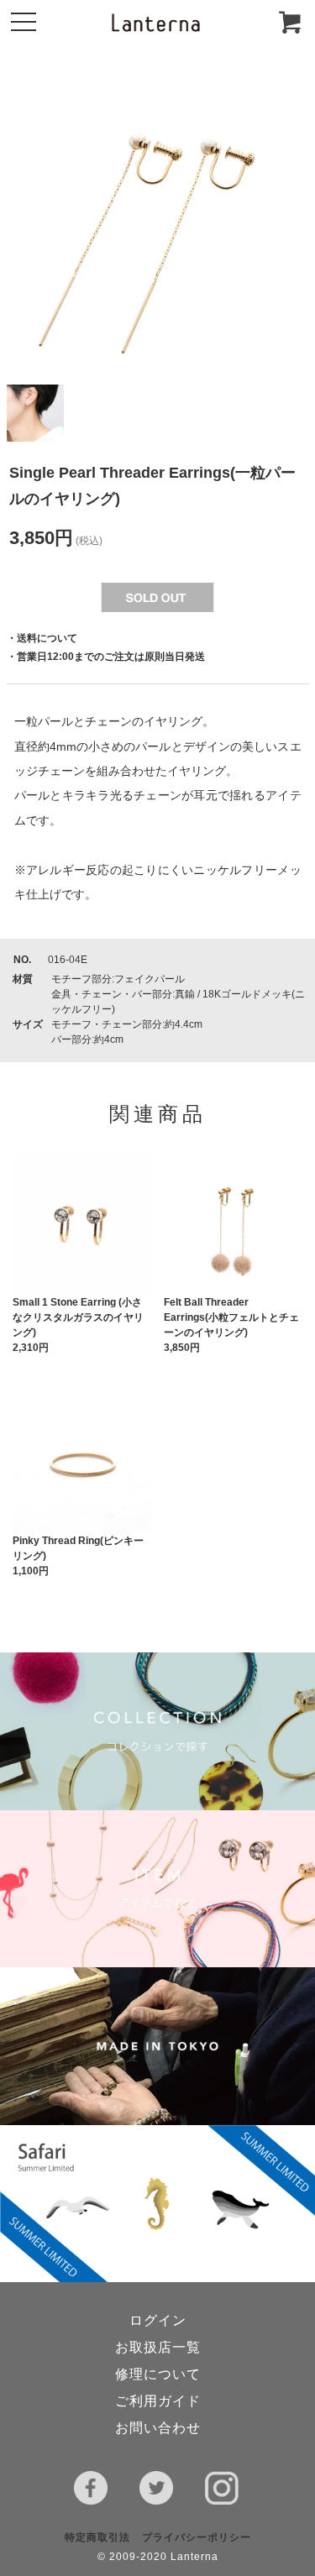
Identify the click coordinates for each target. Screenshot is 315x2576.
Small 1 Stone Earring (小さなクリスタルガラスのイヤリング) (78, 1317)
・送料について (42, 638)
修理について (158, 2374)
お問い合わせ (158, 2428)
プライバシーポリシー (197, 2537)
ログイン (158, 2320)
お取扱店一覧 (158, 2347)
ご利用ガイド (158, 2401)
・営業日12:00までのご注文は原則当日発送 (106, 657)
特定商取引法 (97, 2537)
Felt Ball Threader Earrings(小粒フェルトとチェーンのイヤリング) (231, 1317)
